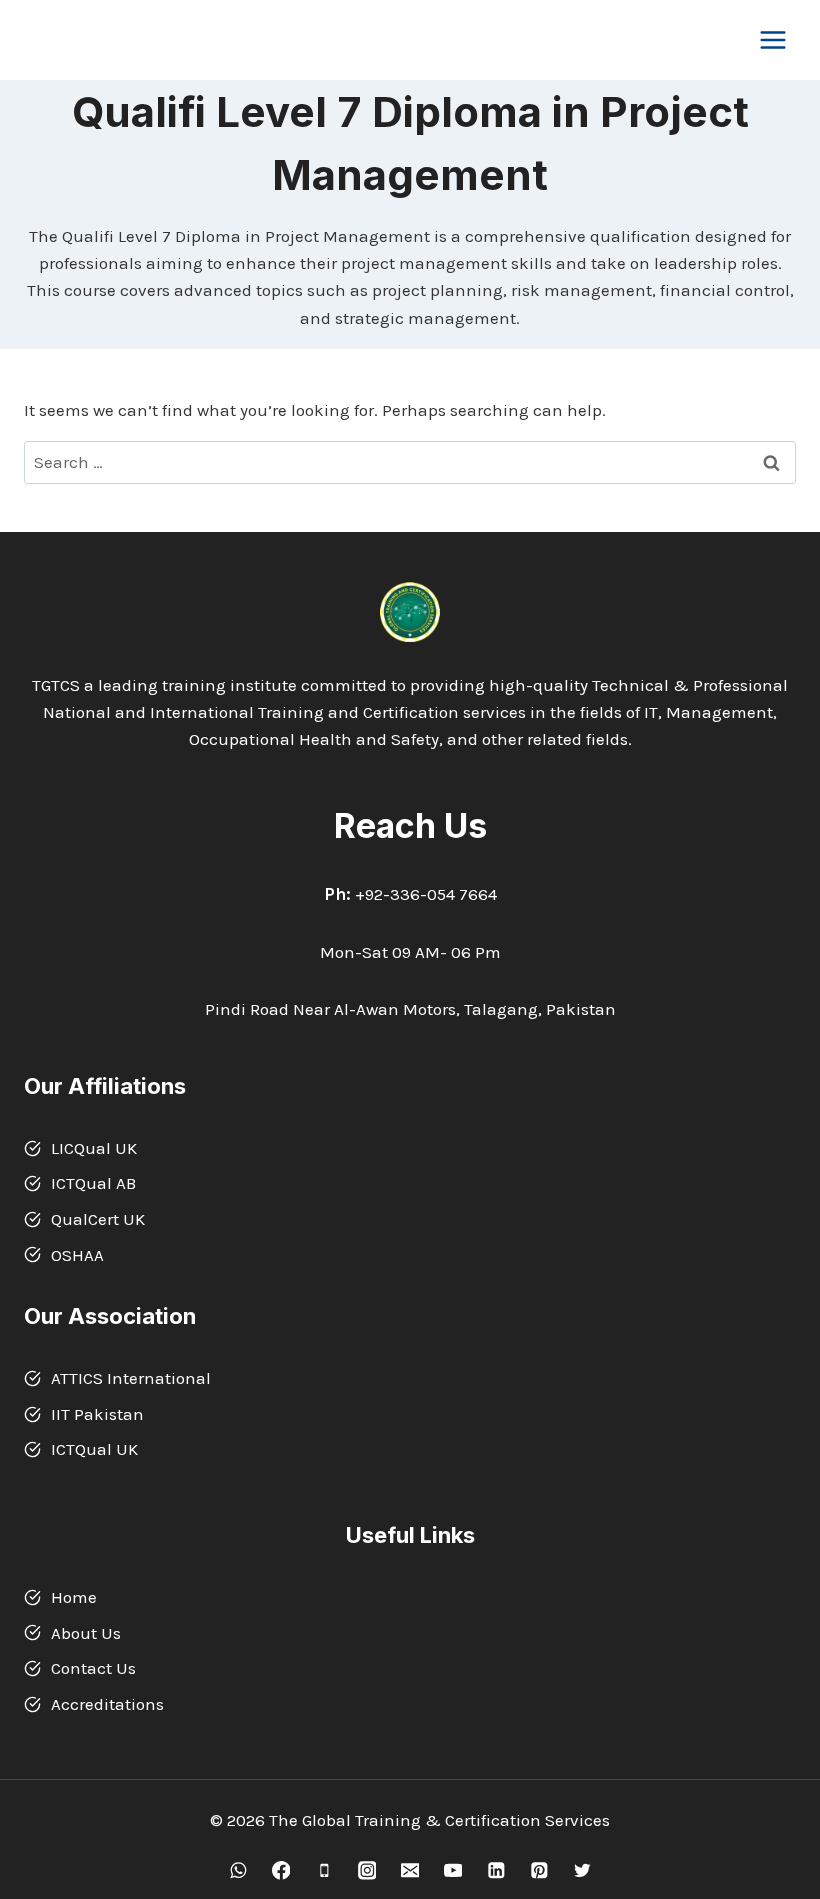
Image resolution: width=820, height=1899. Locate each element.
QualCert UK (98, 1219)
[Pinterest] (538, 1870)
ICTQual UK (94, 1449)
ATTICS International (131, 1378)
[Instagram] (366, 1870)
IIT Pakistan (97, 1414)
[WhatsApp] (237, 1870)
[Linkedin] (495, 1870)
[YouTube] (452, 1870)
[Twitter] (581, 1870)
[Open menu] (772, 39)
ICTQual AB (93, 1183)
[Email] (409, 1870)
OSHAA (77, 1255)
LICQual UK (94, 1148)
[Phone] (323, 1870)
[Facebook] (280, 1870)
